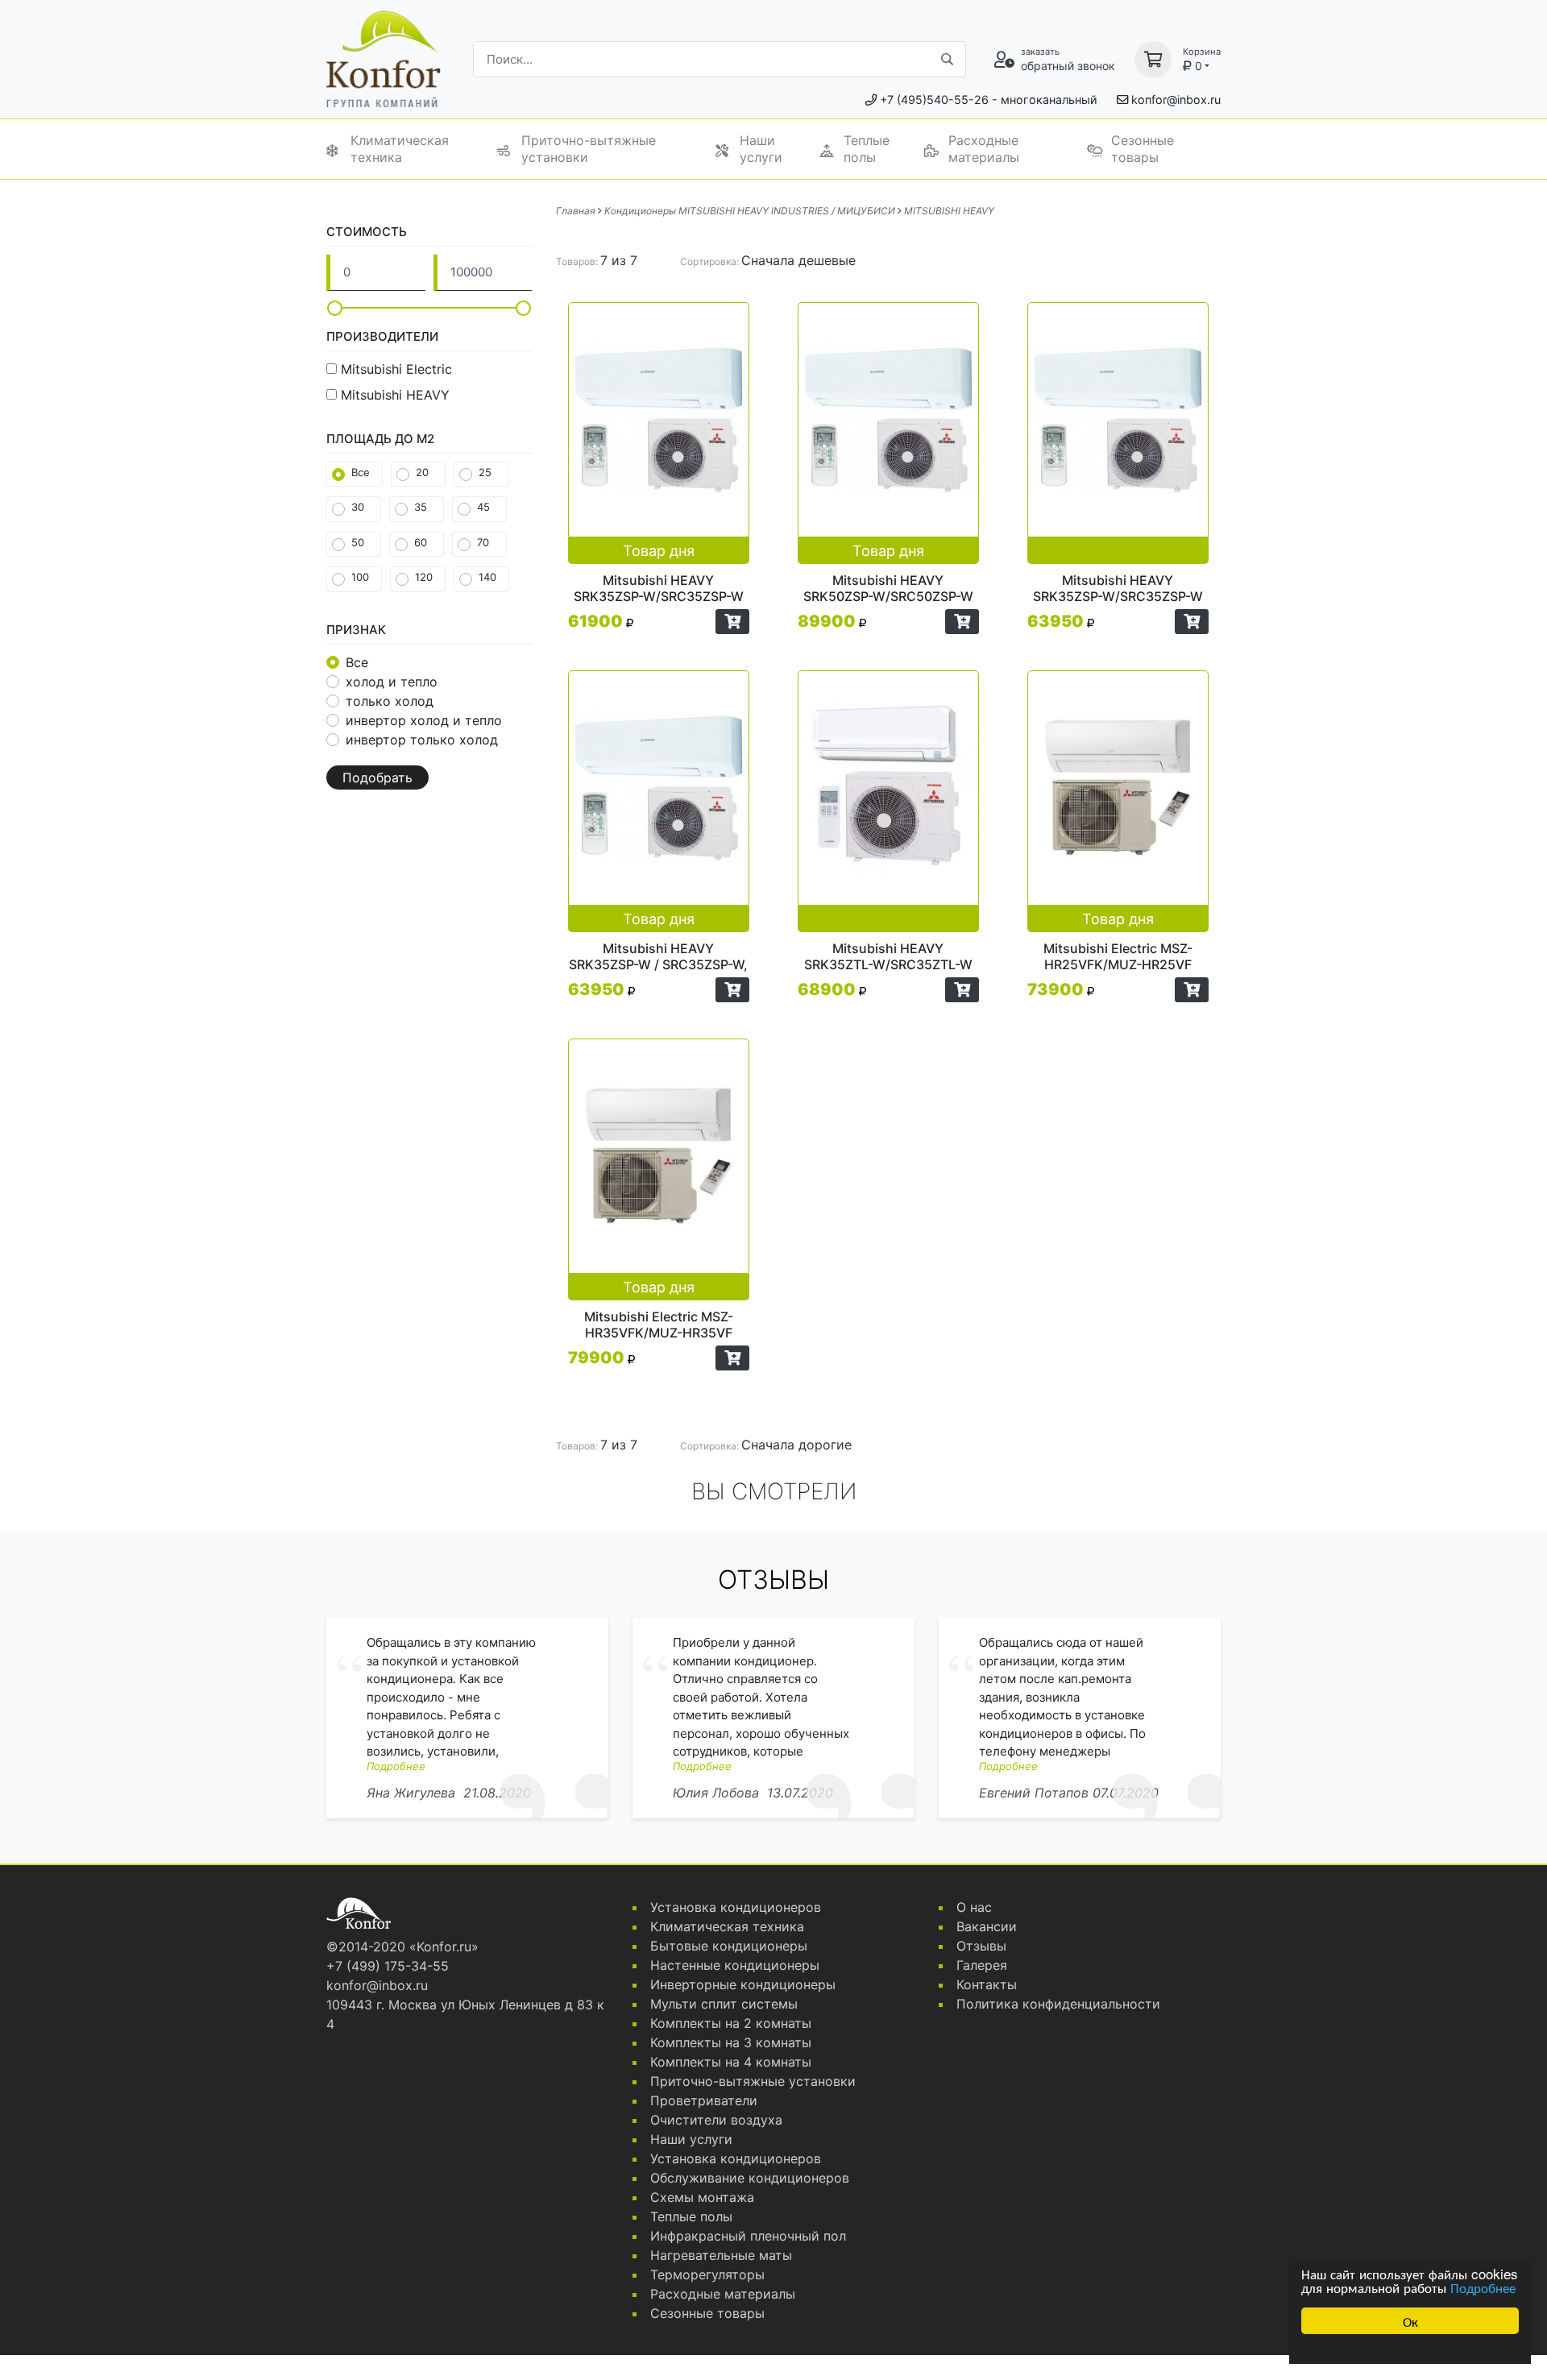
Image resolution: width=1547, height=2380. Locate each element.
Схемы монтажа (702, 2197)
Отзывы (981, 1946)
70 (483, 542)
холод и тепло (392, 682)
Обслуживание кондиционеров (750, 2178)
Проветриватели (704, 2100)
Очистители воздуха (716, 2120)
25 (485, 472)
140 (487, 577)
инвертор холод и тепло (424, 720)
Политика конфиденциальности (1058, 2004)
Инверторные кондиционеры (743, 1984)
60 (421, 542)
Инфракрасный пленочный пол (748, 2236)
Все (361, 472)
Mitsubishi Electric (396, 369)
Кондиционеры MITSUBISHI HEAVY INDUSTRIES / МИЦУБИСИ (750, 211)
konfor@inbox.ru (1176, 100)
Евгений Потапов (1034, 1793)
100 (360, 577)
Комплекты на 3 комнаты (731, 2042)
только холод (390, 701)
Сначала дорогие (796, 1445)
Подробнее (1483, 2287)
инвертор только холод (422, 740)
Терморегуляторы (707, 2274)
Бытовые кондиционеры (729, 1946)
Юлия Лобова (716, 1793)
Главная (576, 211)
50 (358, 542)
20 (422, 472)
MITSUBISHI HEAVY (949, 211)
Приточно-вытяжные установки (589, 149)
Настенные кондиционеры (735, 1965)
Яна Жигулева (411, 1793)
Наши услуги (761, 149)
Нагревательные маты (721, 2255)
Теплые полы (867, 149)
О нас (974, 1907)
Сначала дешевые (798, 260)
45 (483, 507)
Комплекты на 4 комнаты (731, 2062)
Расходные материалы (984, 149)
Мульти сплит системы (724, 2004)
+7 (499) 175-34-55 (388, 1966)
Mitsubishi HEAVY (395, 395)
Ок (1410, 2321)
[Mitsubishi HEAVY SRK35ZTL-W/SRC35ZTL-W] (888, 801)
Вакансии (987, 1926)
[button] (732, 622)
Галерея (982, 1965)
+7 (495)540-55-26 (934, 100)
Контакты (987, 1984)
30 (358, 507)
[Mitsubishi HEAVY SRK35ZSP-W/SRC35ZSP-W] (1118, 433)
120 (424, 577)
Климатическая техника (400, 149)
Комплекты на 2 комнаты (731, 2023)
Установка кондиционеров (736, 1907)
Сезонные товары (1143, 149)
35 (421, 507)
